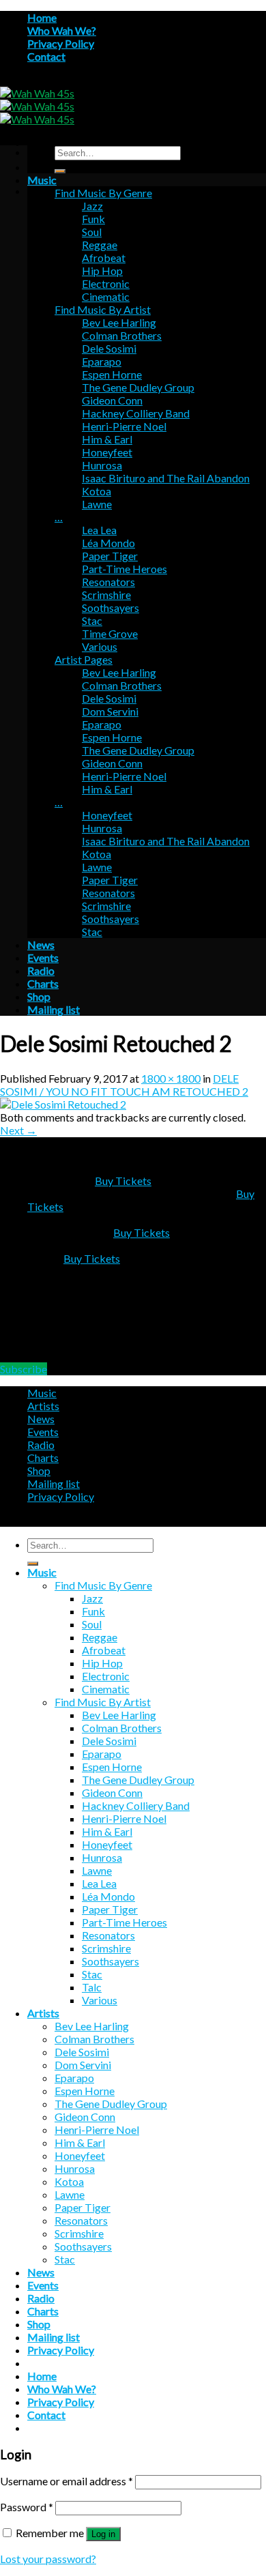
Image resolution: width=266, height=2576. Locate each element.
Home (42, 17)
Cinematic (106, 296)
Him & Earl (107, 439)
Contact (46, 56)
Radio (41, 970)
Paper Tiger (110, 556)
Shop (39, 996)
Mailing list (54, 1009)
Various (100, 646)
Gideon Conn (112, 400)
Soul (92, 232)
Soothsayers (110, 608)
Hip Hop (102, 270)
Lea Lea (99, 530)
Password (27, 2507)
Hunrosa (102, 465)
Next (18, 1130)
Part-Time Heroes (124, 569)
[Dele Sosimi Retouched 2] (63, 1104)
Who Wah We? (62, 30)
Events (43, 957)
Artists (43, 1406)
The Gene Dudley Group (138, 387)
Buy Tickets (123, 1181)
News (41, 945)
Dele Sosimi (109, 348)
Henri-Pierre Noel (124, 426)
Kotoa (97, 491)
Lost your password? (48, 2559)
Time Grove (110, 633)
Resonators (108, 582)
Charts (43, 983)
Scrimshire (106, 595)
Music (42, 180)
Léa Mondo (108, 543)
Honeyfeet (107, 452)
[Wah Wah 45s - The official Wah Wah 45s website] (37, 106)
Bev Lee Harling (119, 322)
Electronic (106, 283)
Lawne (97, 504)
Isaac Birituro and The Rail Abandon (166, 478)
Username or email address (66, 2481)
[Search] (60, 171)
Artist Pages (84, 659)
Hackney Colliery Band (136, 413)
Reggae (100, 245)
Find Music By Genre (103, 193)
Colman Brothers (122, 335)
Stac (92, 620)
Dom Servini (110, 711)
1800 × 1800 (171, 1078)
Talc (92, 1987)
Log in (103, 2534)
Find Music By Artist (103, 309)
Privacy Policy (61, 43)
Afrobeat (104, 258)
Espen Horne (112, 374)
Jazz (92, 206)
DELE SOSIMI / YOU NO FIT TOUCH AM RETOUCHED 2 (124, 1085)
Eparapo (102, 361)
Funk (93, 219)
